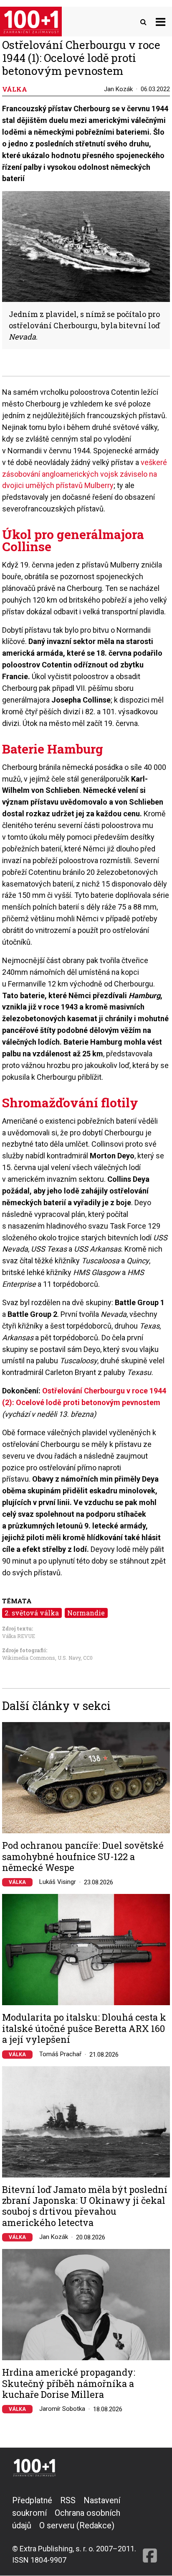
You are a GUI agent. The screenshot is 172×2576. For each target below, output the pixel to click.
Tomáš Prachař (60, 2054)
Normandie (86, 1613)
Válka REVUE (19, 1636)
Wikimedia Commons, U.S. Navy (41, 1658)
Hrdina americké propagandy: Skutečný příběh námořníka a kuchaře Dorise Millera (69, 2383)
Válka (17, 1882)
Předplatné (32, 2500)
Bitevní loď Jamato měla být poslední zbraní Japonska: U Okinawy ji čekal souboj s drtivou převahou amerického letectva (85, 2206)
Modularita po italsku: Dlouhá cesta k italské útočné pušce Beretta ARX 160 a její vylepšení (84, 2028)
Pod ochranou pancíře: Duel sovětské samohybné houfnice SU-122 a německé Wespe (83, 1857)
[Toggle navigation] (161, 22)
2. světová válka (32, 1613)
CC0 (88, 1658)
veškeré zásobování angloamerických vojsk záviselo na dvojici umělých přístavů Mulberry (85, 474)
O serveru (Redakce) (77, 2525)
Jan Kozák (118, 89)
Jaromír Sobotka (62, 2409)
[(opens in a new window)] (150, 2530)
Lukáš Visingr (58, 1882)
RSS (68, 2500)
